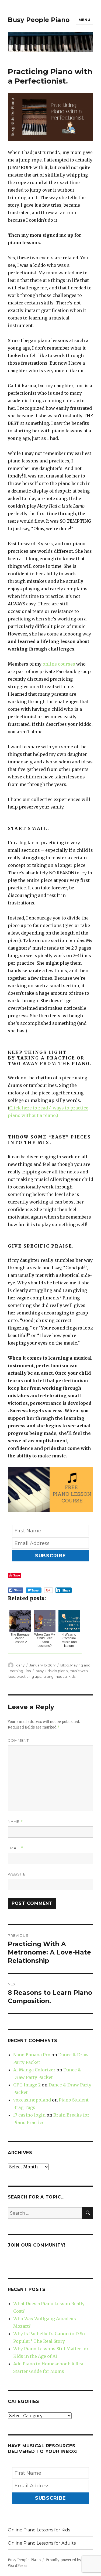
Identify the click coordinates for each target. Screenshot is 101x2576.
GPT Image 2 (27, 2085)
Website (17, 1874)
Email (15, 1848)
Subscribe (51, 1556)
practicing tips (29, 1676)
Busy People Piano (39, 20)
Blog (65, 1665)
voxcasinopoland (32, 2100)
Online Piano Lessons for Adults (42, 2543)
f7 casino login (29, 2115)
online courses (59, 664)
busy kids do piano (52, 1671)
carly (20, 1665)
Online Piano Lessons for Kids (39, 2530)
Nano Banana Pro (32, 2055)
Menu (84, 20)
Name (15, 1822)
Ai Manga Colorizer (34, 2070)
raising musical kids (59, 1676)
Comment (18, 1740)
